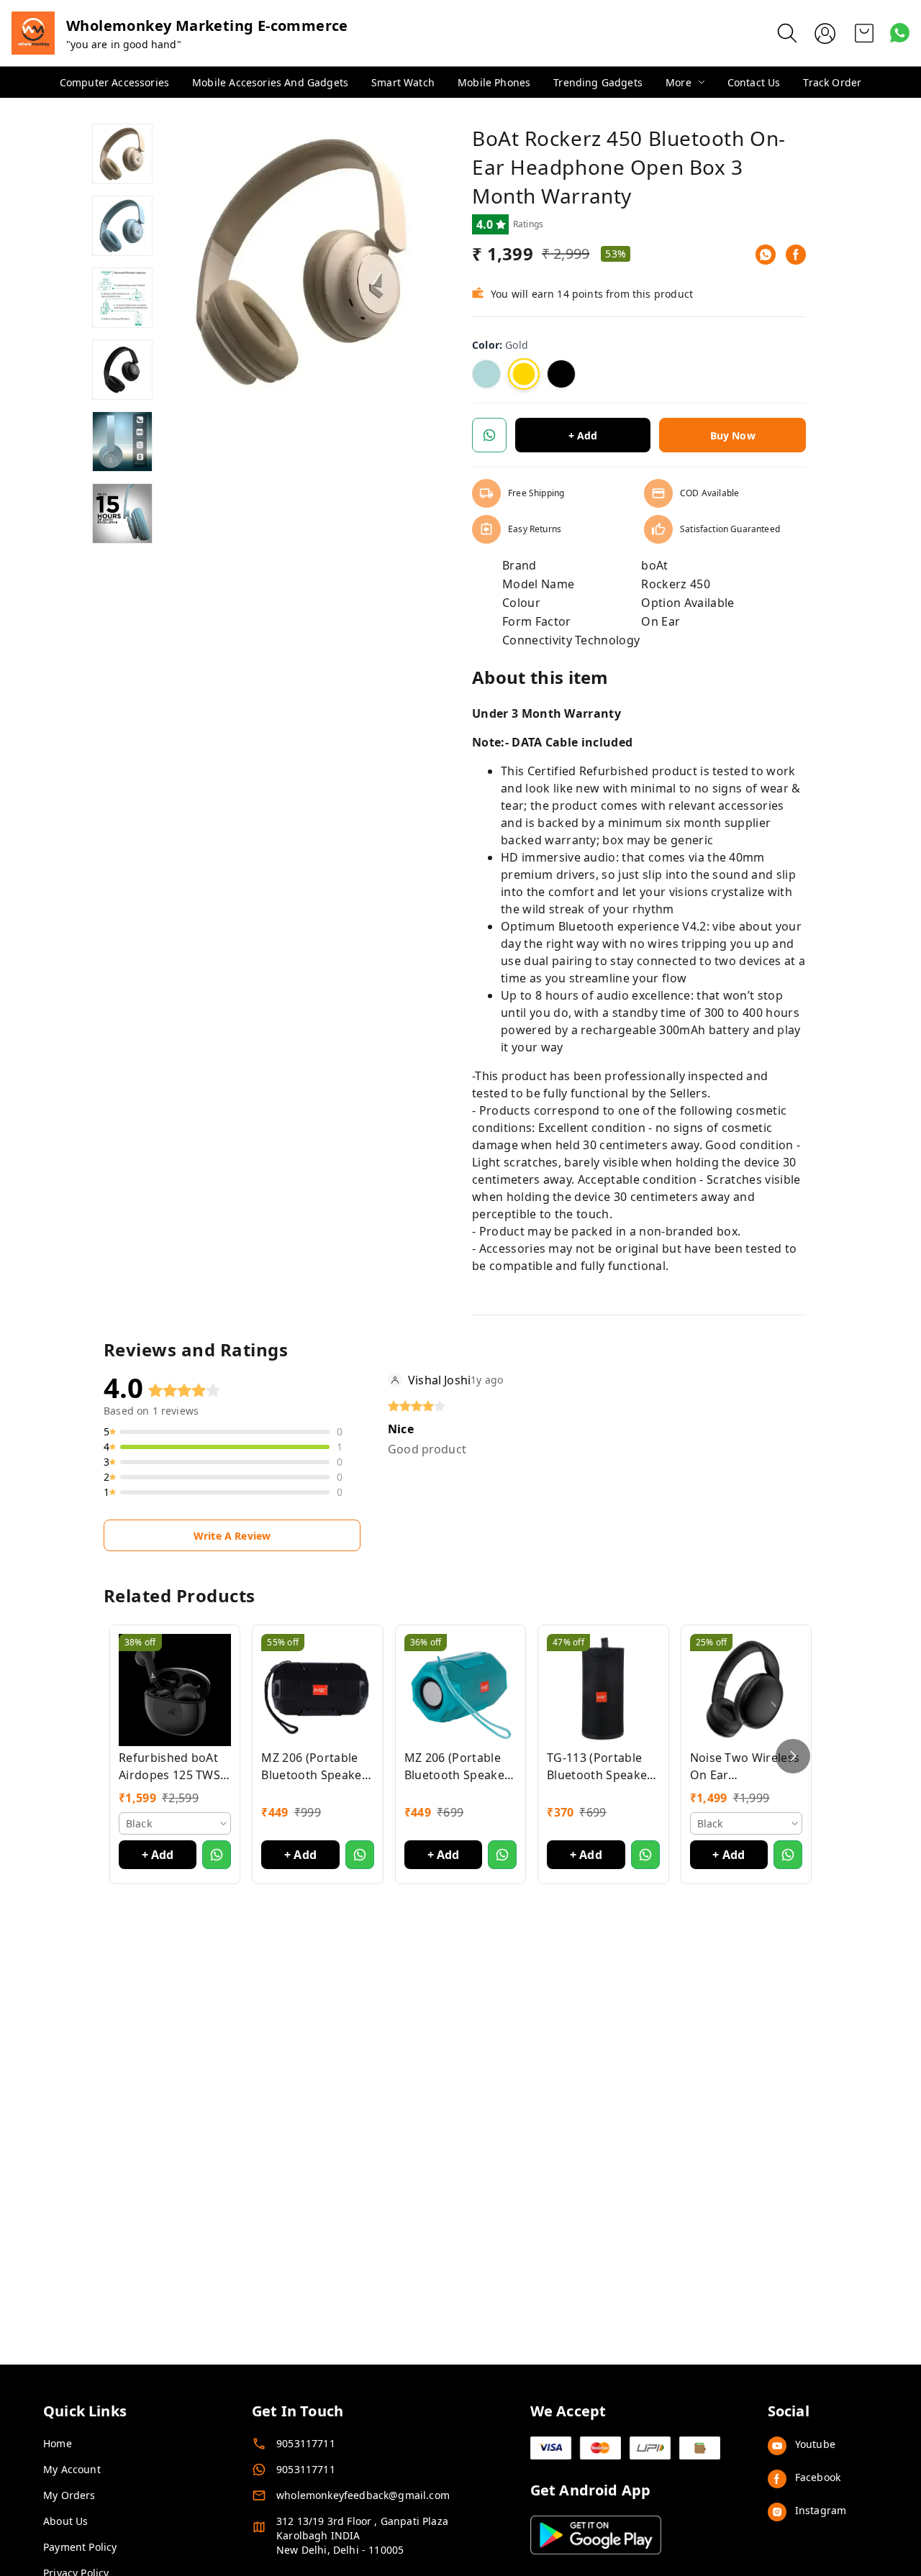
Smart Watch (403, 82)
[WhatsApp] (766, 255)
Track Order (832, 82)
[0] (864, 33)
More (679, 82)
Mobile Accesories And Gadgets (270, 82)
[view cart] (864, 33)
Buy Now (733, 435)
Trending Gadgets (598, 82)
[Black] (561, 374)
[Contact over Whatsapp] (900, 33)
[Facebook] (796, 255)
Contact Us (754, 82)
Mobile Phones (494, 82)
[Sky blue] (486, 374)
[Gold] (524, 374)
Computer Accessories (114, 82)
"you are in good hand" (124, 44)
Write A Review (232, 1536)
